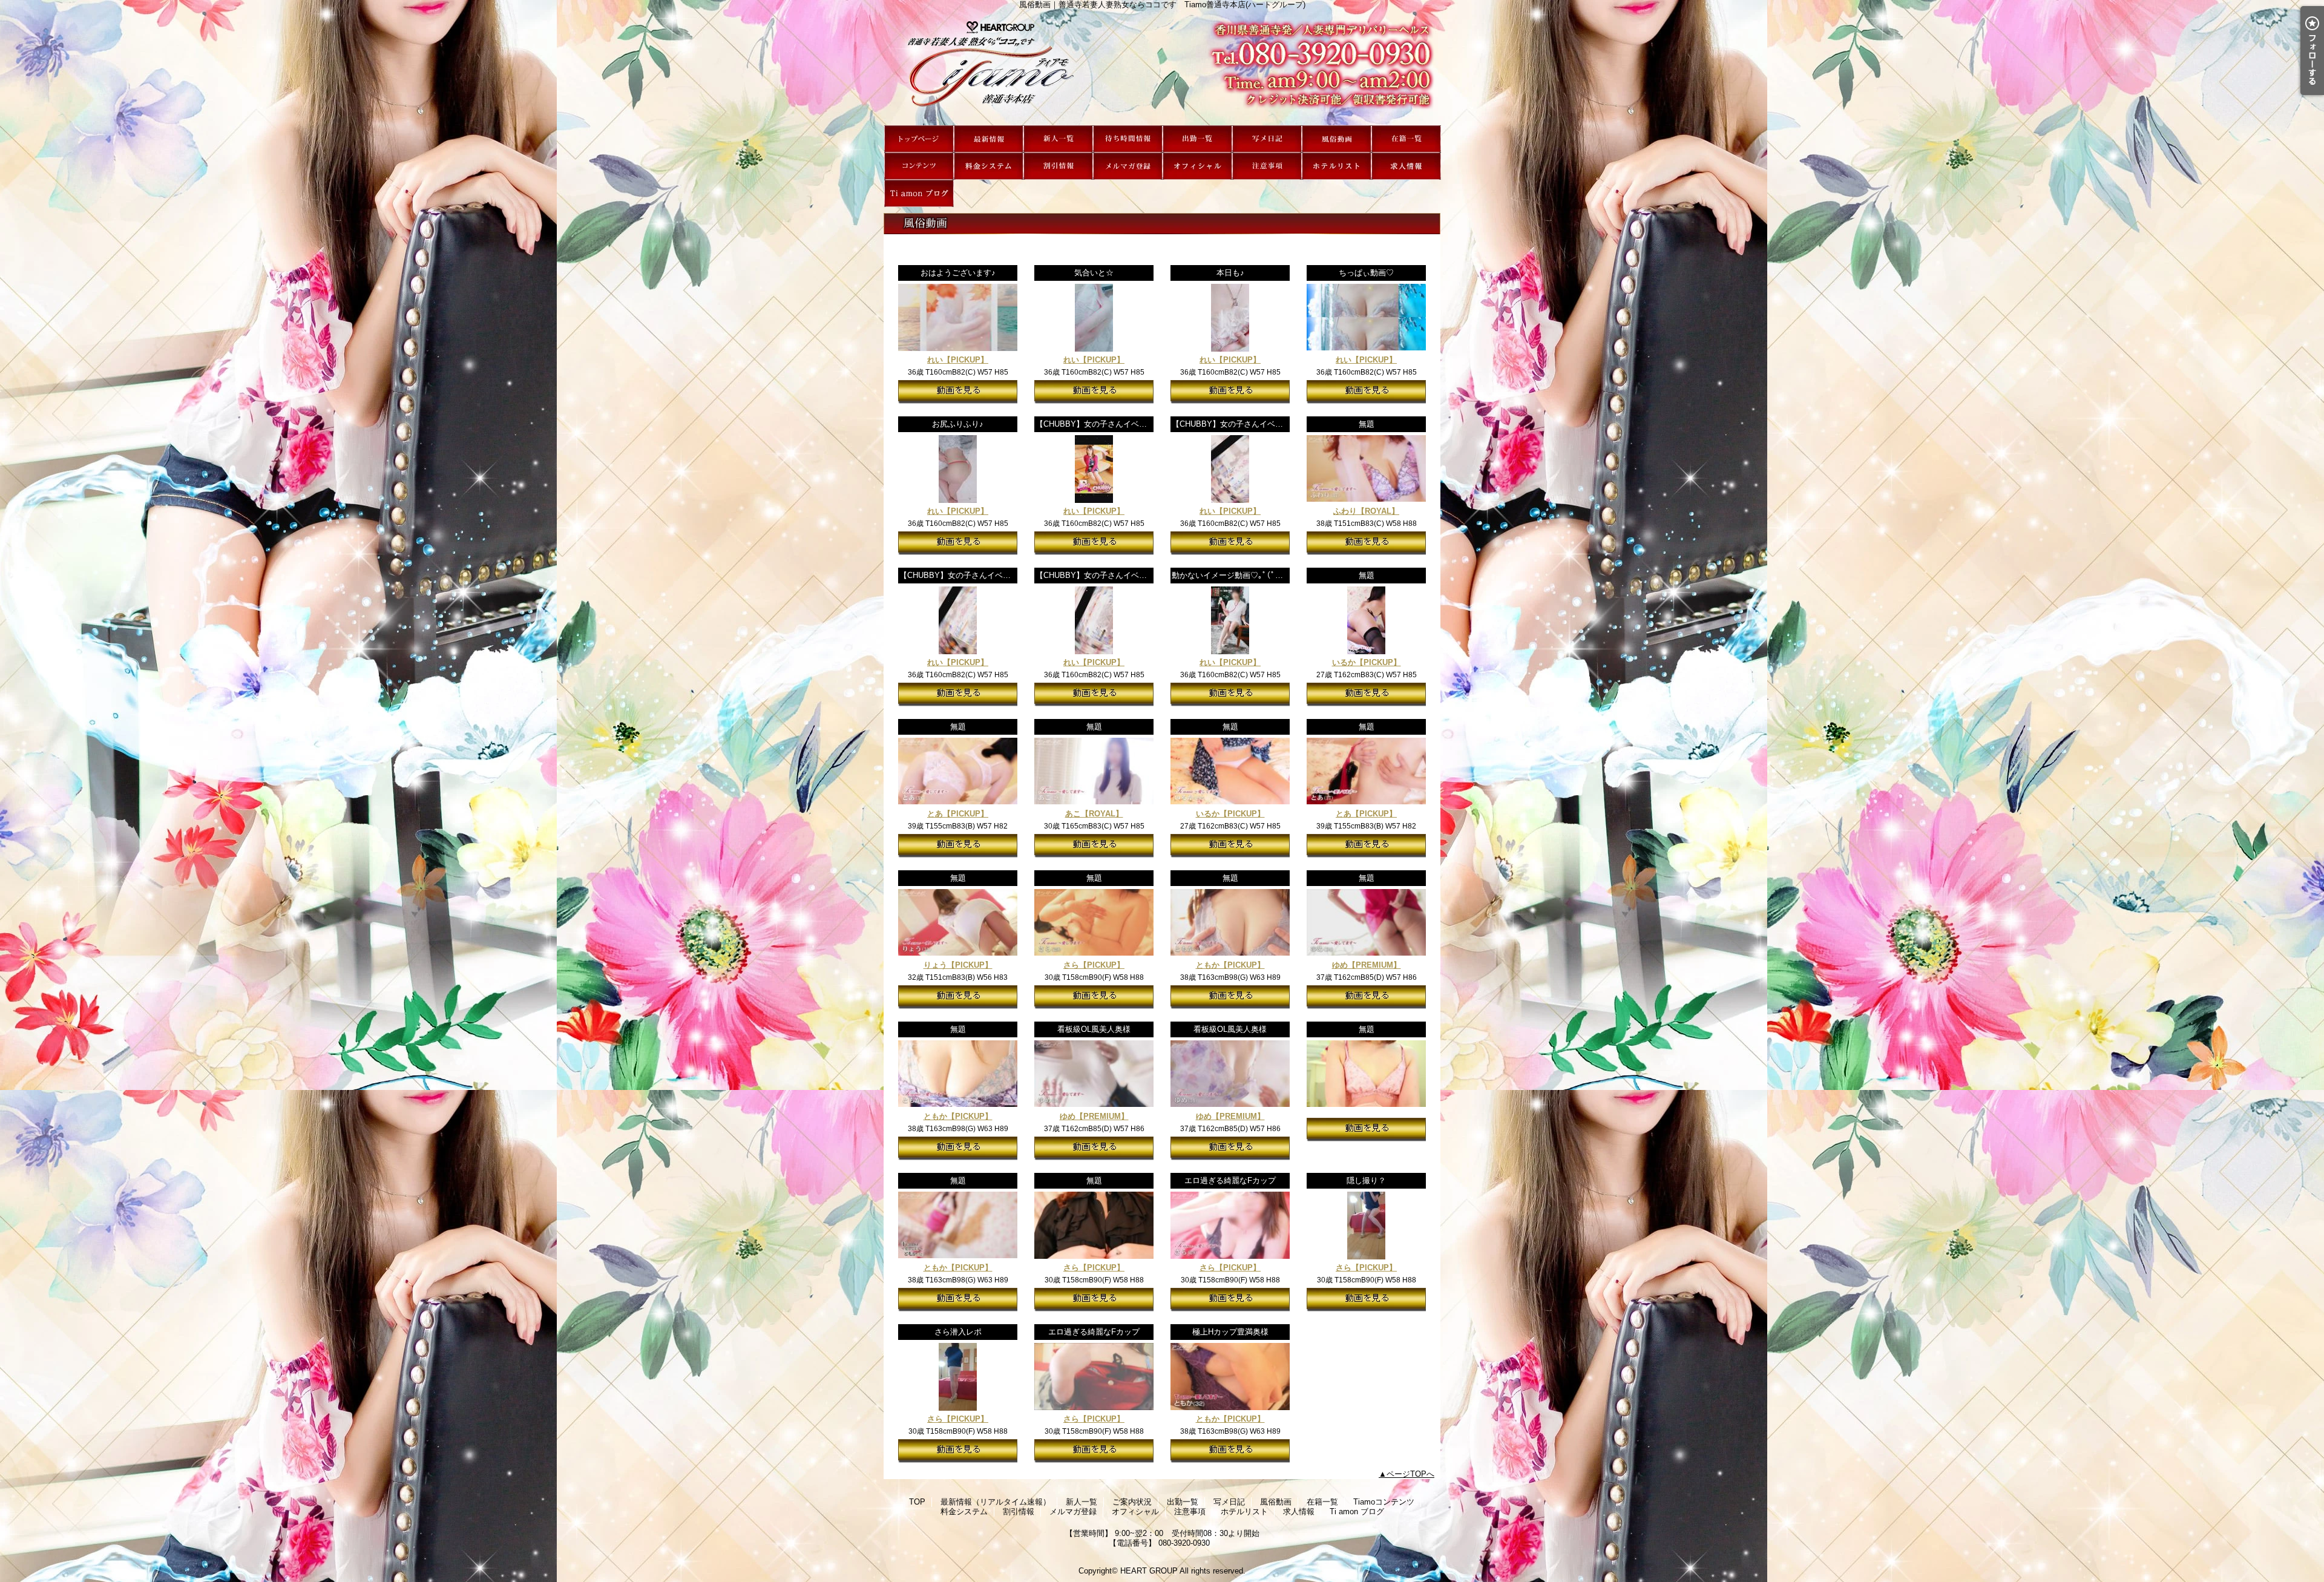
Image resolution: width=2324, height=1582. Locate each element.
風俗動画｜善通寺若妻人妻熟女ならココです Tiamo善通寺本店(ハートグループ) (1162, 67)
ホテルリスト (1337, 166)
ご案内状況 (1128, 139)
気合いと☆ (1094, 273)
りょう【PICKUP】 (958, 965)
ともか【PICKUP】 (1230, 965)
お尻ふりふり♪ (958, 424)
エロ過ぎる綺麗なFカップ (1230, 1180)
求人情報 (1406, 166)
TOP (919, 139)
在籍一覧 (1406, 139)
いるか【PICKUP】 (1367, 662)
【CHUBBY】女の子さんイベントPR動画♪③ (1251, 424)
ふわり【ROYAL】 (1366, 511)
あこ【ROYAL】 (1094, 814)
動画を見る (958, 392)
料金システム (989, 166)
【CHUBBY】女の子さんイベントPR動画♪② (978, 575)
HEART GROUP (1149, 1571)
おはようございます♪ (958, 273)
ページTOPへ (1410, 1474)
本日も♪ (1230, 273)
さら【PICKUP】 (1094, 965)
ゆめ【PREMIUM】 (1367, 965)
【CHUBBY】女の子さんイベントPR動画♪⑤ (1114, 424)
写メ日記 (1267, 139)
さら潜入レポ (958, 1332)
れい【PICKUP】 (958, 360)
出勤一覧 (1197, 139)
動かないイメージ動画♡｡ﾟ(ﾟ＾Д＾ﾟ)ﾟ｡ (1242, 575)
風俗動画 (1337, 139)
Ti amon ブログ (919, 193)
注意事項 (1267, 166)
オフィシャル (1197, 166)
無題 (1367, 424)
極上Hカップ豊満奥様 (1230, 1332)
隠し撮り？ (1366, 1180)
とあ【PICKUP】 (958, 814)
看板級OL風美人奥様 (1094, 1029)
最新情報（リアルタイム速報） (989, 139)
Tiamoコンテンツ (919, 166)
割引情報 (1058, 166)
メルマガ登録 (1128, 166)
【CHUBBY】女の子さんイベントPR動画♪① (1114, 575)
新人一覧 (1058, 139)
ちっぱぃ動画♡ (1366, 273)
